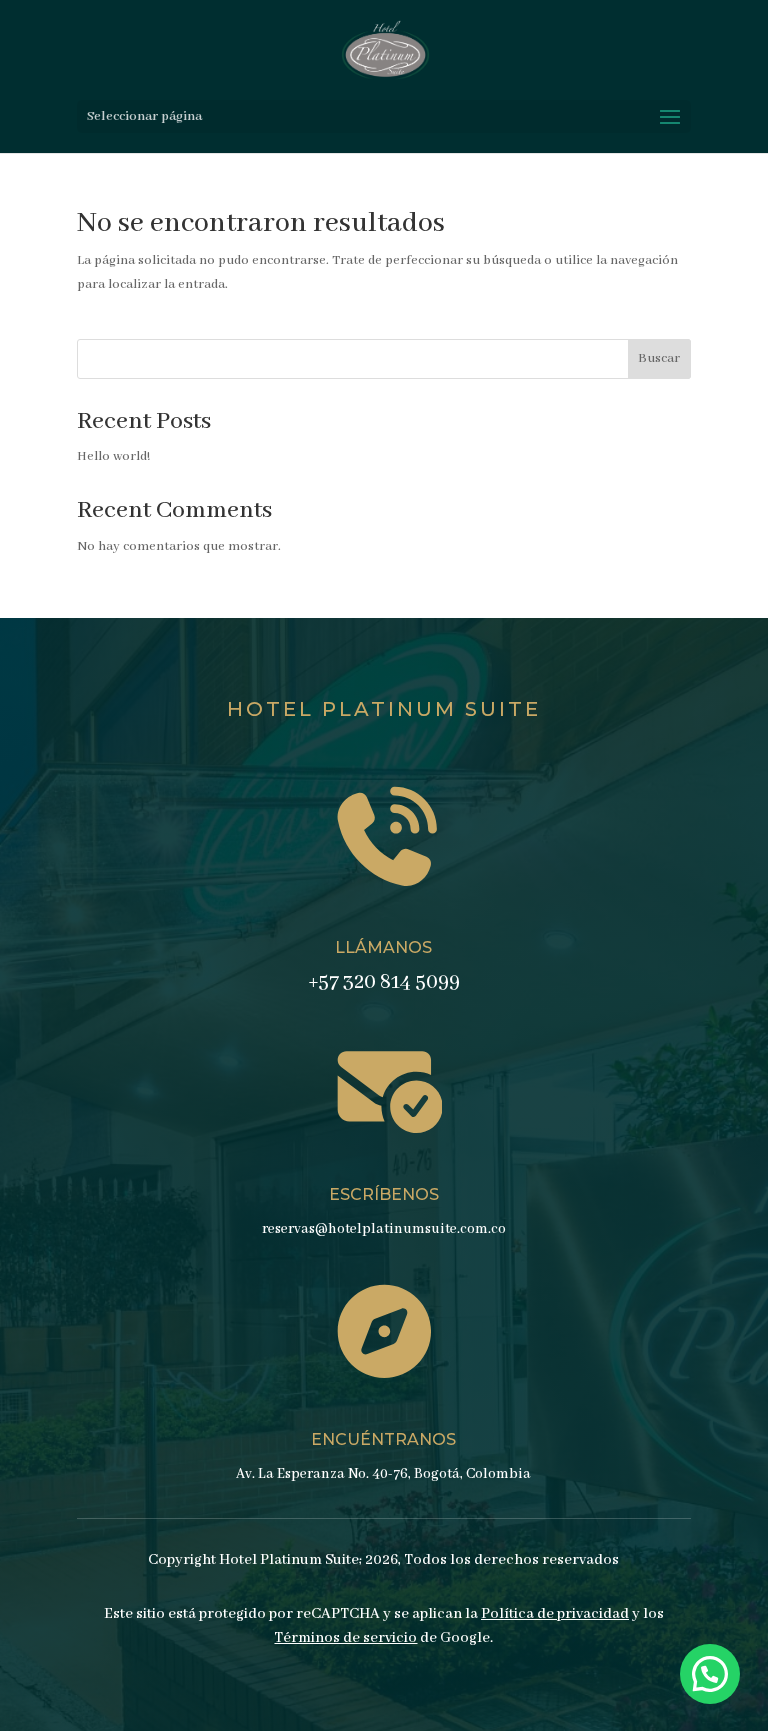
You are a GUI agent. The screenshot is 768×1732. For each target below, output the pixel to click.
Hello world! (113, 456)
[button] (710, 1674)
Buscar (659, 358)
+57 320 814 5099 (384, 982)
